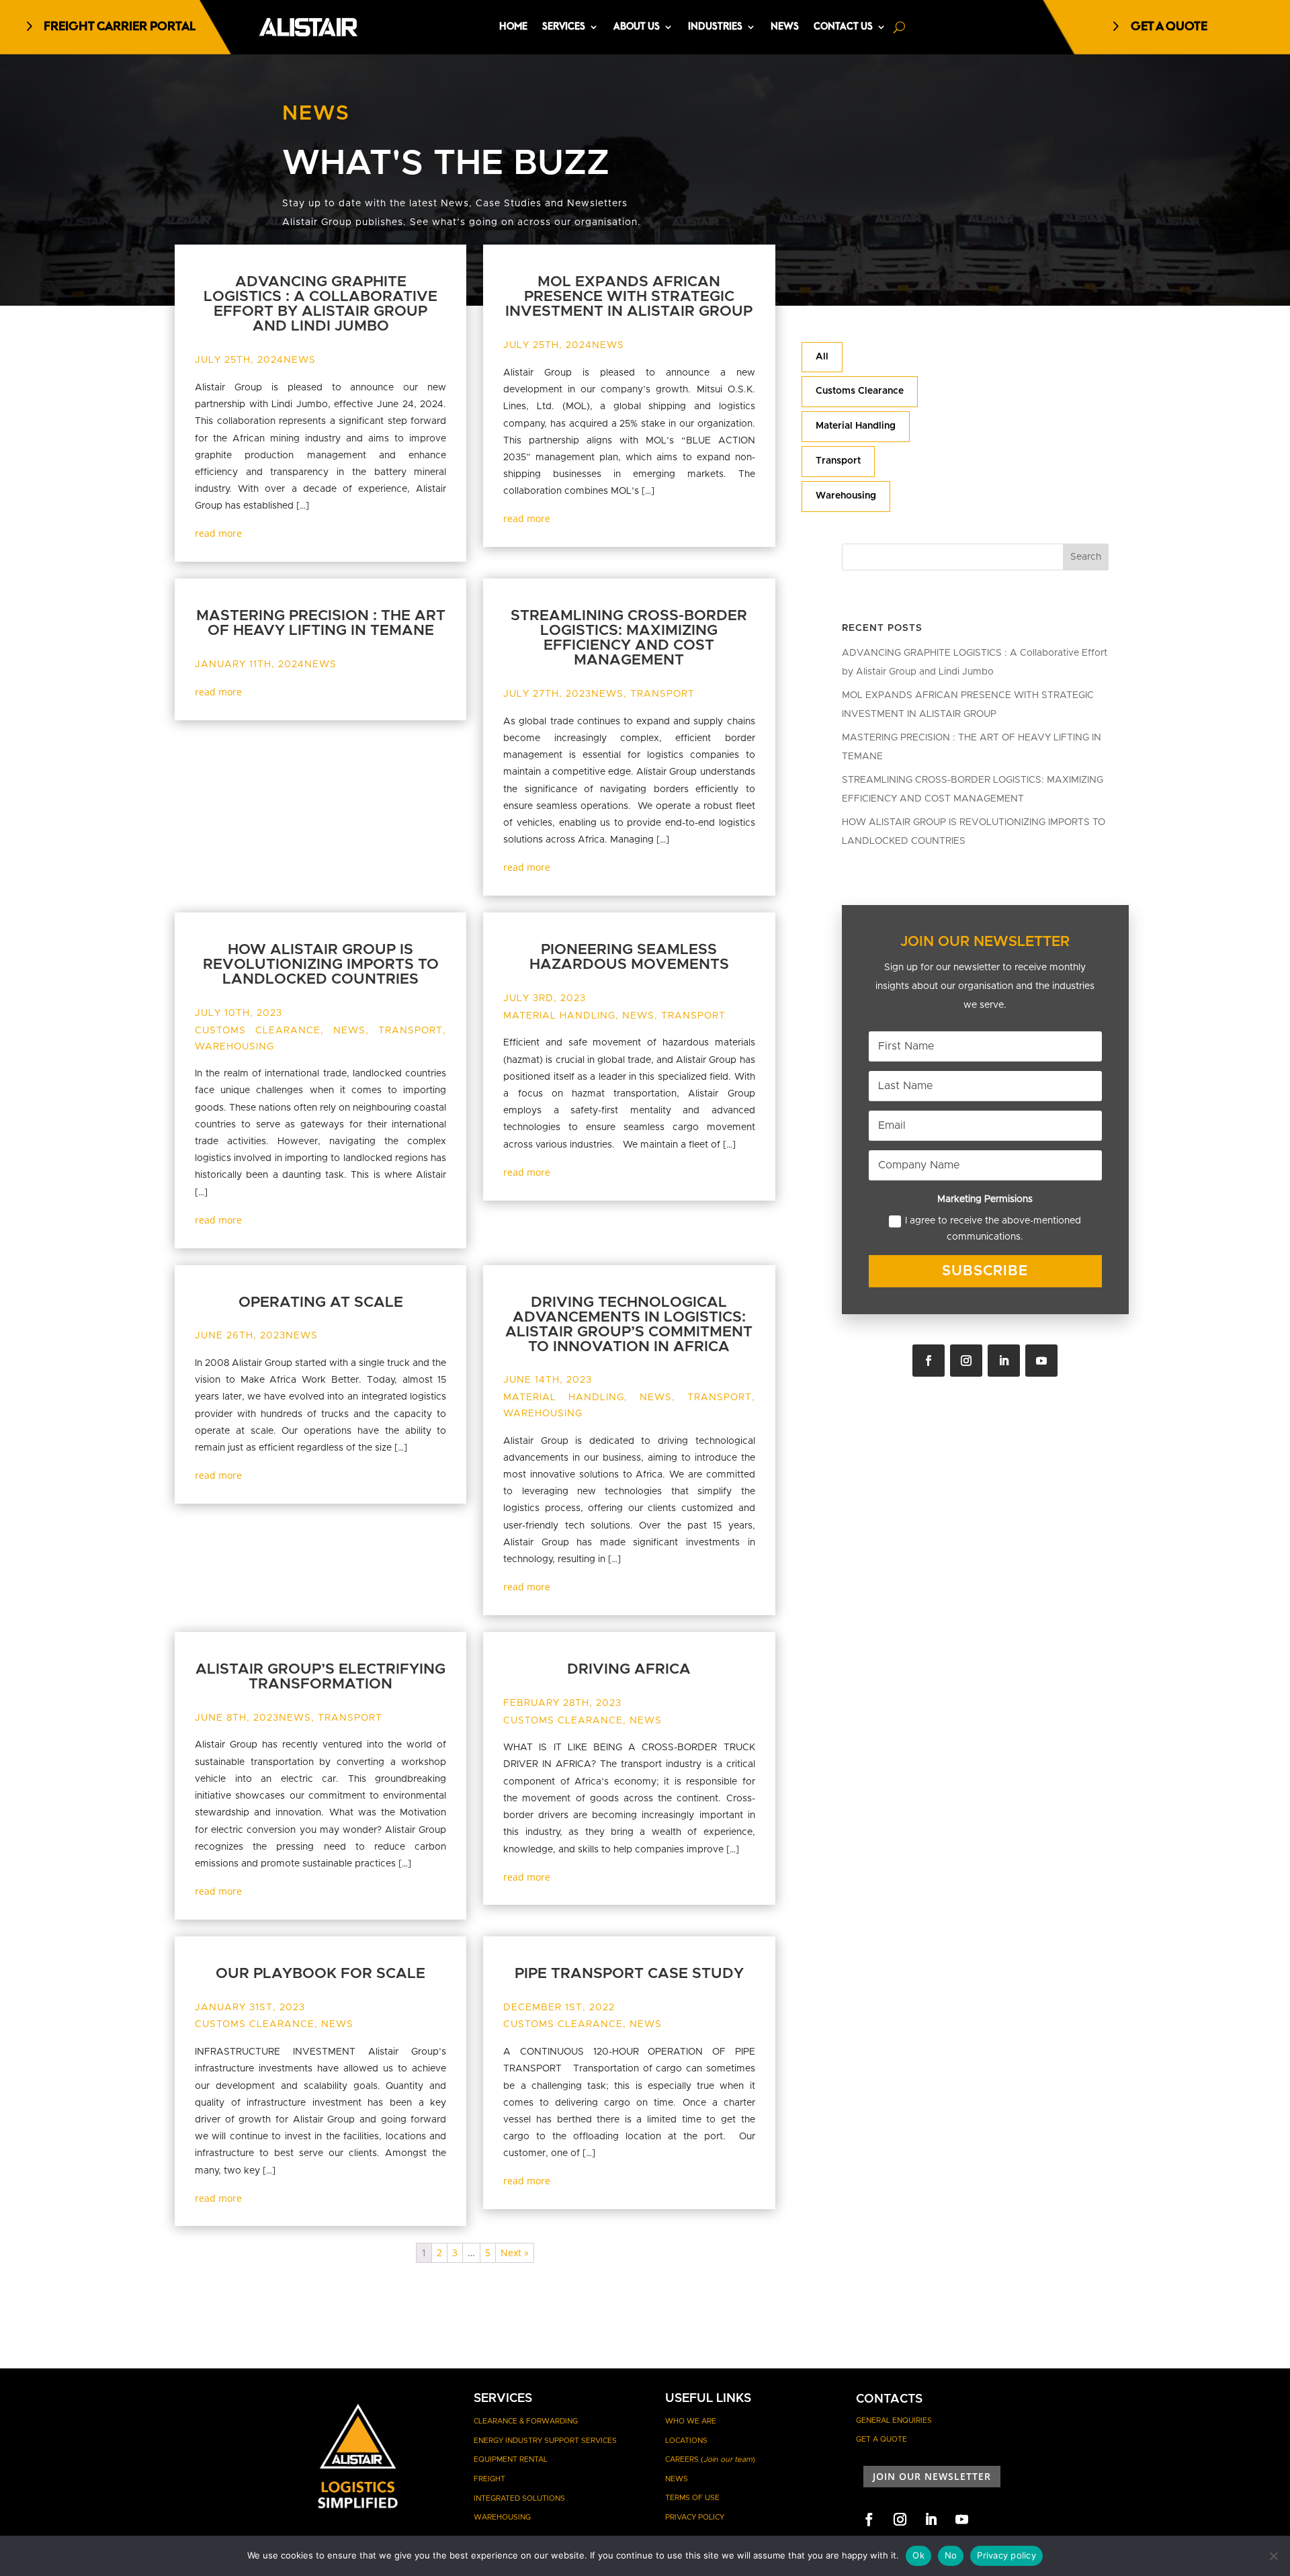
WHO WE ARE (691, 2421)
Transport (838, 461)
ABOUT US (637, 27)
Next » (515, 2252)
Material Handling (856, 426)
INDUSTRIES (715, 27)
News (300, 360)
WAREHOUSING (502, 2517)
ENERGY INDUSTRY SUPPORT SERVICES (545, 2441)
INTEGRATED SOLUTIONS (519, 2498)
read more (218, 533)
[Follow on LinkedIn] (1004, 1361)
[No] (1273, 2556)
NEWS (785, 27)
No (951, 2555)
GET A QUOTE (1169, 27)
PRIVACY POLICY (695, 2517)
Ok (918, 2555)
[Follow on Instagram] (966, 1361)
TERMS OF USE (692, 2498)
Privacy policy (1006, 2555)
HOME (513, 27)
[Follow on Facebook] (929, 1361)
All (822, 357)
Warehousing (846, 496)
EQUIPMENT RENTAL (511, 2459)
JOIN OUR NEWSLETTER (932, 2476)
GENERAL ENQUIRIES (894, 2420)
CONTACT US (843, 27)
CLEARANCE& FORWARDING (526, 2421)
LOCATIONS (686, 2441)
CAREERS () (710, 2459)
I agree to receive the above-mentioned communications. (993, 1229)
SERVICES (564, 27)
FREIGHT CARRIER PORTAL (120, 27)
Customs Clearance (860, 391)
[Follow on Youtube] (1041, 1361)
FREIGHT (489, 2479)
